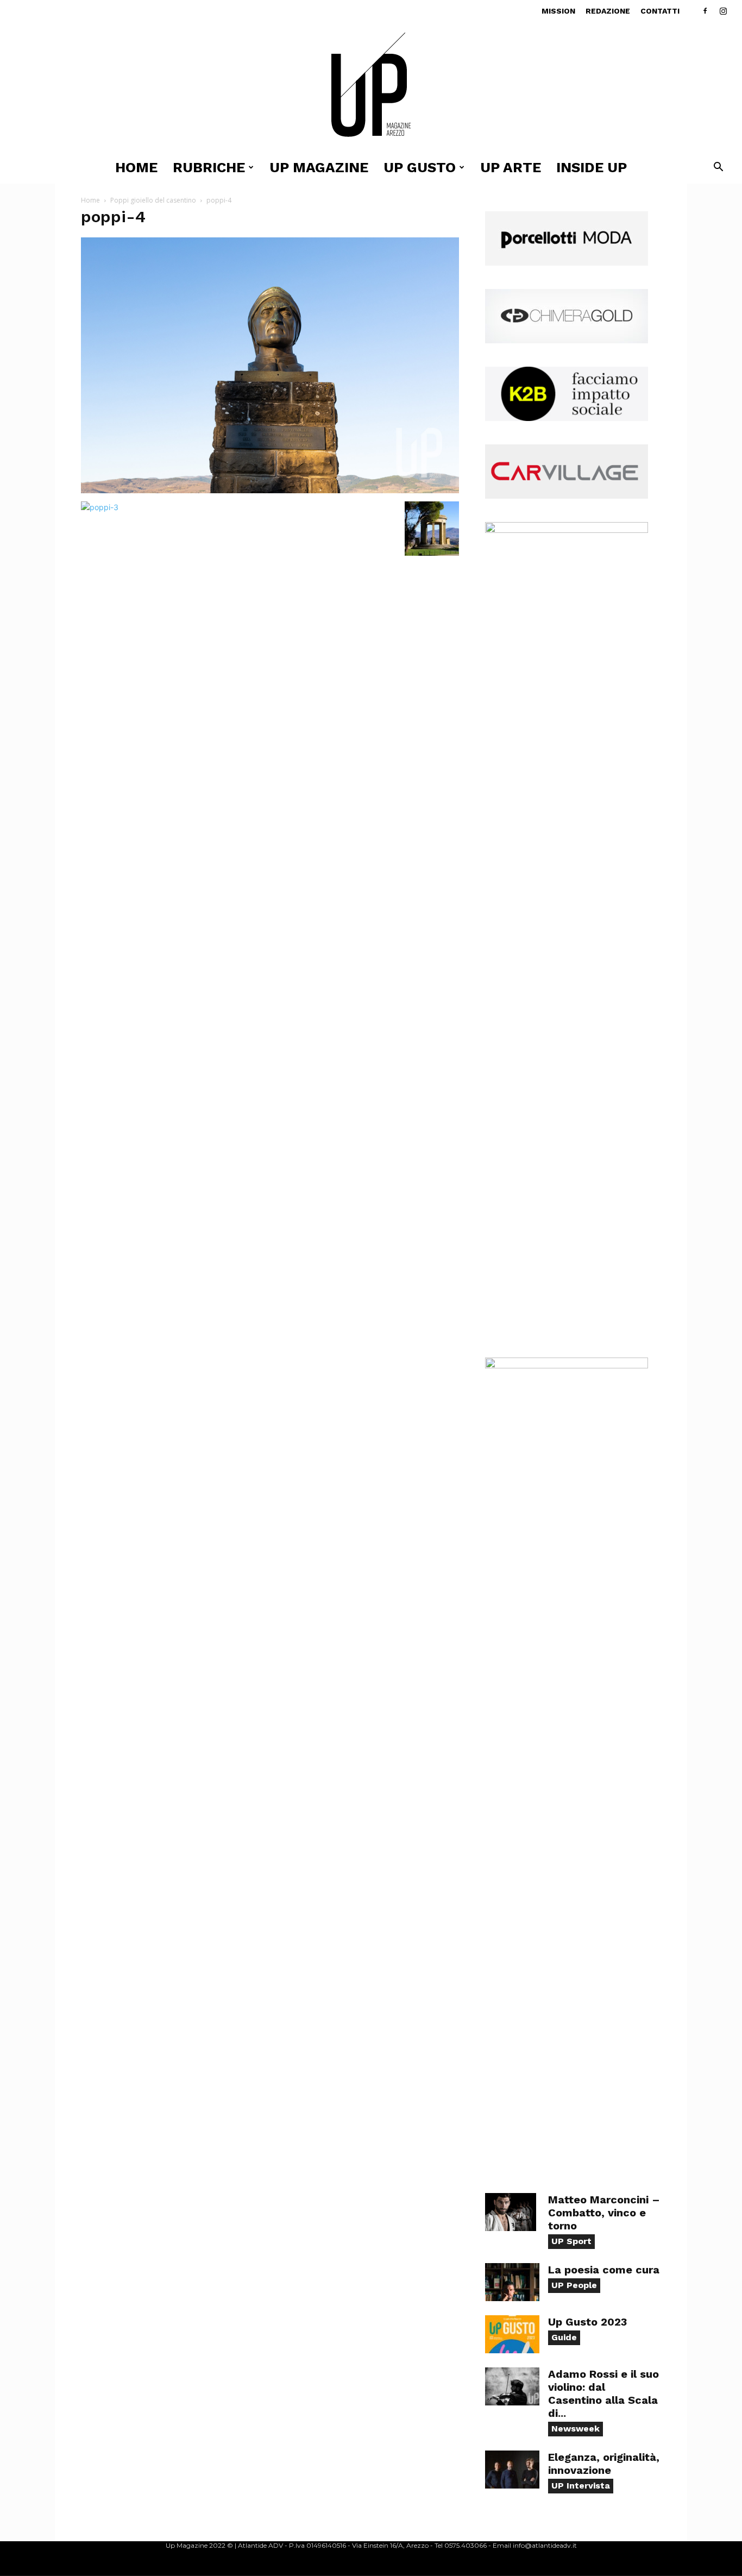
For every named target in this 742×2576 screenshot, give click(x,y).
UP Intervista (581, 2486)
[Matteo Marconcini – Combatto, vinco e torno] (511, 2212)
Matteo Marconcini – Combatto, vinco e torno (604, 2213)
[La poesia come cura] (512, 2282)
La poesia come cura (604, 2270)
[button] (718, 168)
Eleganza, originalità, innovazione (604, 2464)
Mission (558, 11)
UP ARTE (511, 167)
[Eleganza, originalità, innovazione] (512, 2470)
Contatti (660, 11)
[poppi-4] (270, 490)
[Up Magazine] (371, 87)
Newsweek (576, 2429)
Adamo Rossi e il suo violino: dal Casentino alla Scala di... (603, 2393)
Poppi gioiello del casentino (153, 200)
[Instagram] (723, 11)
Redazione (608, 11)
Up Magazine (319, 167)
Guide (564, 2337)
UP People (574, 2285)
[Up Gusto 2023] (512, 2334)
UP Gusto (420, 167)
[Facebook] (705, 11)
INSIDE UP (592, 167)
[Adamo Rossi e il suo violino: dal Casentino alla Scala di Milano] (512, 2386)
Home (136, 167)
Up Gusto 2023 (587, 2322)
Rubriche (209, 167)
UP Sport (571, 2241)
